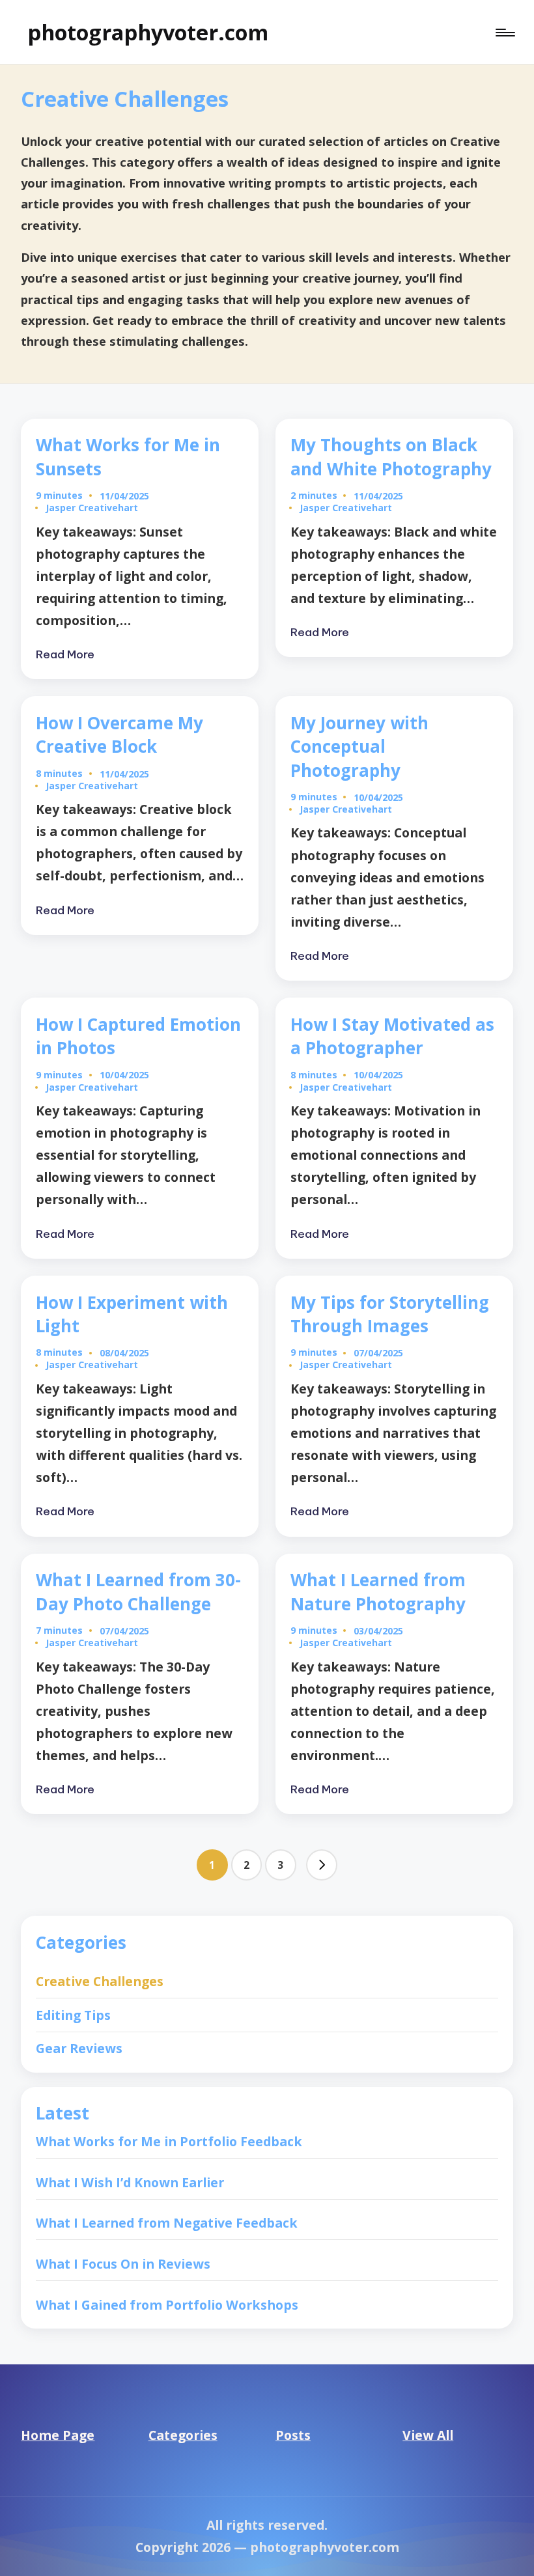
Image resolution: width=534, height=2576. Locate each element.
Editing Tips (73, 2015)
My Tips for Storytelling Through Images (390, 1314)
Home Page (58, 2435)
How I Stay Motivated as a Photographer (392, 1036)
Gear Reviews (79, 2048)
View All (428, 2435)
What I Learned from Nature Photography (378, 1591)
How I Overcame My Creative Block (119, 735)
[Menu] (504, 32)
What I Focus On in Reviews (123, 2264)
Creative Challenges (100, 1981)
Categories (183, 2435)
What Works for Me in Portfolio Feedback (169, 2141)
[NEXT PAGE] (322, 1865)
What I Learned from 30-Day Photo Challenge (138, 1591)
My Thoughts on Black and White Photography (391, 456)
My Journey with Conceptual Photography (359, 747)
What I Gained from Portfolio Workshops (167, 2305)
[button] (322, 1865)
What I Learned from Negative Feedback (167, 2223)
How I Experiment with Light (132, 1314)
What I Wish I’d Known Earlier (130, 2182)
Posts (293, 2435)
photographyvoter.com (148, 32)
